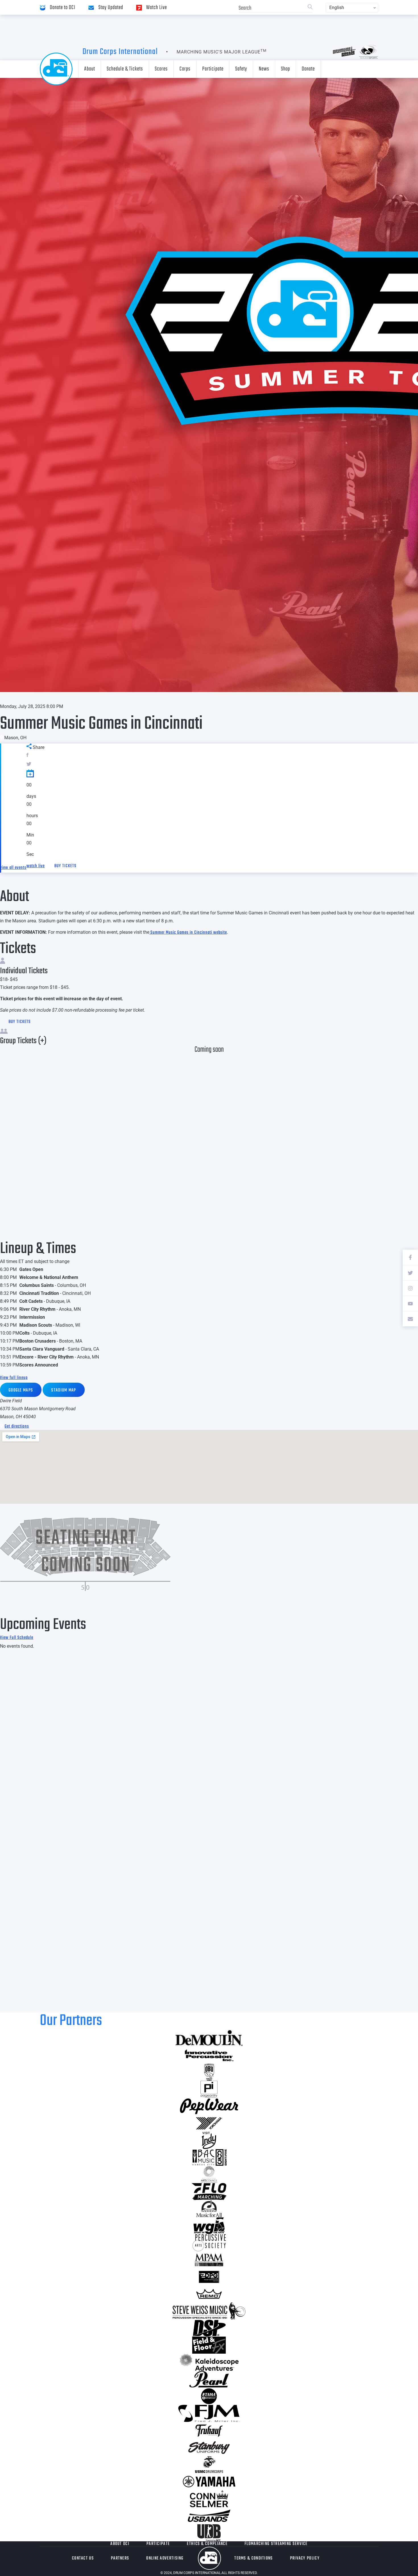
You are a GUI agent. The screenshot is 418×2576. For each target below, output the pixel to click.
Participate (213, 69)
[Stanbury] (209, 2447)
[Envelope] (410, 1319)
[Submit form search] (310, 8)
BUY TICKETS (65, 866)
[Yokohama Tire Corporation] (209, 2123)
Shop (285, 69)
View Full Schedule (17, 1638)
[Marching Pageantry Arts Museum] (209, 2260)
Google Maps (21, 1390)
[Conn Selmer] (209, 2499)
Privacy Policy (305, 2558)
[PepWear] (209, 2106)
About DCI (120, 2544)
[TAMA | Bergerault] (209, 2396)
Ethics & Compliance (207, 2544)
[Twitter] (410, 1273)
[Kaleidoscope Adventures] (209, 2362)
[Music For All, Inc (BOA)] (209, 2209)
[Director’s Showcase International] (209, 2328)
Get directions (17, 1426)
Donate (308, 69)
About (90, 69)
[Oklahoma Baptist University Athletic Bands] (209, 2072)
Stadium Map (64, 1390)
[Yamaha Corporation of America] (209, 2482)
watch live (36, 866)
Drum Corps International (120, 52)
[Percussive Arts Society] (209, 2243)
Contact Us (83, 2558)
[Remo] (209, 2294)
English (337, 8)
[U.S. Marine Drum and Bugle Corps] (209, 2465)
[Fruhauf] (209, 2430)
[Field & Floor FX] (209, 2345)
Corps (185, 69)
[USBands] (209, 2516)
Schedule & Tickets (125, 69)
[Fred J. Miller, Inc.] (209, 2413)
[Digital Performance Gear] (209, 2277)
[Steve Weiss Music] (209, 2311)
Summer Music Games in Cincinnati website (188, 933)
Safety (241, 69)
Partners (120, 2558)
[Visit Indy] (209, 2140)
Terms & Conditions (254, 2558)
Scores (161, 69)
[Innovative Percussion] (209, 2055)
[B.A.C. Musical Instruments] (209, 2157)
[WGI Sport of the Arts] (209, 2226)
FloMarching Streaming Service (276, 2544)
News (264, 69)
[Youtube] (410, 1303)
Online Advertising (165, 2558)
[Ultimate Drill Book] (209, 2533)
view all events (13, 868)
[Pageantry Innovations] (209, 2089)
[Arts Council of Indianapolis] (209, 2175)
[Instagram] (410, 1288)
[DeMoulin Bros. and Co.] (209, 2038)
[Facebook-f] (410, 1257)
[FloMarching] (209, 2192)
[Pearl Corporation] (209, 2379)
